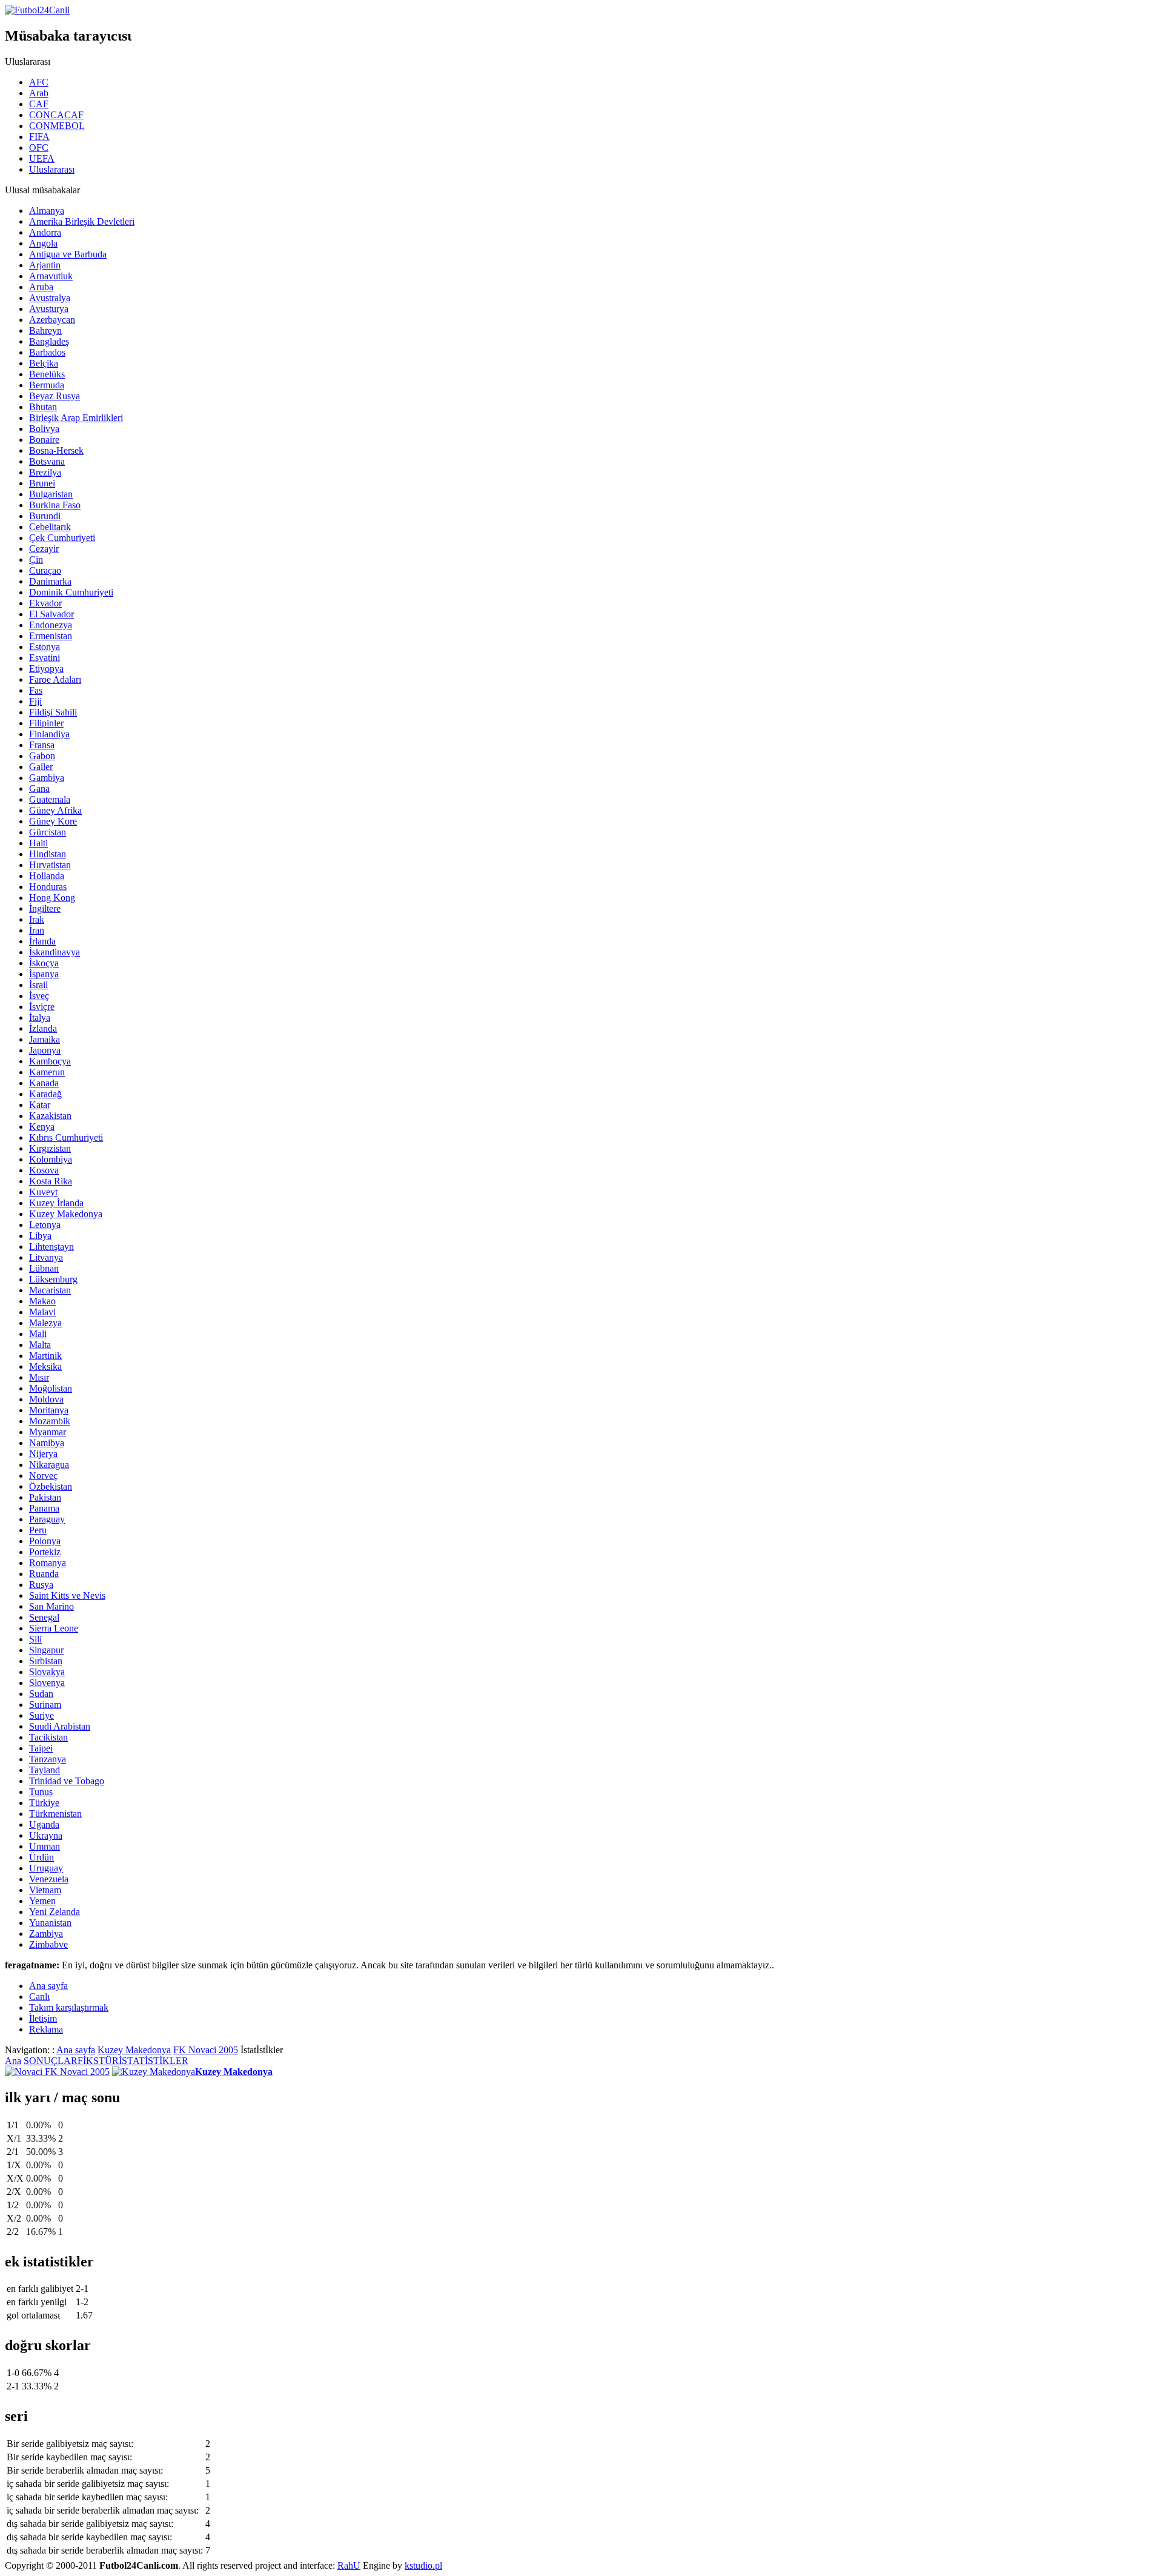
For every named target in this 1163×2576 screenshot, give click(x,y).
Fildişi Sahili (53, 712)
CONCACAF (56, 115)
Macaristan (50, 1290)
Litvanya (46, 1257)
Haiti (38, 843)
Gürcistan (48, 832)
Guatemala (50, 799)
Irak (37, 919)
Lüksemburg (53, 1279)
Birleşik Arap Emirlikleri (76, 418)
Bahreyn (45, 330)
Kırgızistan (50, 1148)
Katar (40, 1105)
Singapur (46, 1650)
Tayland (45, 1770)
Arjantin (45, 265)
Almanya (47, 211)
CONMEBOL (57, 126)
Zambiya (46, 1934)
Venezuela (49, 1879)
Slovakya (47, 1672)
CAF (39, 104)
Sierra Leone (54, 1628)
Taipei (41, 1748)
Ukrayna (46, 1835)
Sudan (41, 1694)
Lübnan (44, 1268)
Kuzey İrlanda (56, 1203)
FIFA (39, 137)
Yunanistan (50, 1923)
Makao (42, 1301)
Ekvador (45, 603)
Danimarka (50, 581)
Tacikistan (48, 1737)
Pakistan (45, 1497)
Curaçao (45, 570)
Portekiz (45, 1552)
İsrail (38, 985)
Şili (35, 1639)
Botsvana (47, 461)
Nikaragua (49, 1465)
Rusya (41, 1585)
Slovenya (47, 1683)
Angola (43, 243)
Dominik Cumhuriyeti (71, 592)
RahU (349, 2565)
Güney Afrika (55, 810)
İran (37, 930)
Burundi (45, 516)
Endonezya (51, 625)
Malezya (45, 1323)
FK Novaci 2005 (206, 2050)
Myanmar (48, 1432)
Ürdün (41, 1857)
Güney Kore (53, 821)
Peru (38, 1530)
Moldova (46, 1399)
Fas (36, 690)
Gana (39, 788)
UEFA (42, 158)
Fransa (42, 745)
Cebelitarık (50, 527)
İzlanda (43, 1028)
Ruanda (44, 1574)
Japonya (45, 1050)
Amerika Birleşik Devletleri (82, 221)
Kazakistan (50, 1116)
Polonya (45, 1541)
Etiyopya (46, 669)
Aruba (41, 287)
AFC (39, 82)
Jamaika (45, 1039)
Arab (39, 93)
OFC (39, 148)
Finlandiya (49, 734)
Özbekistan (51, 1486)
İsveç (39, 996)
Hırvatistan (50, 865)
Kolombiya (51, 1159)
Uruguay (46, 1868)
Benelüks (47, 374)
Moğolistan (51, 1388)
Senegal (44, 1617)
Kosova (44, 1170)
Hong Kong (52, 898)
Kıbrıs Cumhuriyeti (66, 1137)
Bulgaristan (51, 494)
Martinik (45, 1356)
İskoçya (44, 963)
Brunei (42, 483)
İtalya (40, 1017)
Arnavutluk (51, 276)
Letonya (45, 1225)
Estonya (45, 647)
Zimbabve (48, 1944)
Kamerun (47, 1072)
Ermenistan (51, 636)
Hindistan (48, 854)
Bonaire (44, 440)
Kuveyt (43, 1192)
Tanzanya (48, 1759)
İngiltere (45, 908)
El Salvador (51, 614)
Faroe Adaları (55, 679)
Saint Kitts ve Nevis (67, 1595)
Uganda (44, 1824)
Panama (44, 1508)
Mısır (39, 1377)
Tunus (41, 1792)
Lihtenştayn (51, 1247)
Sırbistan (46, 1661)
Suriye (41, 1715)
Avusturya (49, 309)
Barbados (47, 352)
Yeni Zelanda (55, 1912)
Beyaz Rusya (55, 396)
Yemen (42, 1901)
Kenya (42, 1127)
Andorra (45, 232)
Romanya (48, 1563)
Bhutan (43, 407)
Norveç (43, 1476)
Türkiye (44, 1803)
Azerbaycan (52, 320)
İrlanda (42, 941)
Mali (38, 1334)
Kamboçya (50, 1061)
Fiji (35, 701)
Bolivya (44, 429)
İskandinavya (55, 952)
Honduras (48, 887)
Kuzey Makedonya (66, 1214)
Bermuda (47, 385)
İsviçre (42, 1007)
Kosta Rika (51, 1181)
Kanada (44, 1083)
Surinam (45, 1705)
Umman (45, 1846)
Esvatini (45, 658)
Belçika (44, 363)
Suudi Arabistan (60, 1726)
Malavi (42, 1312)
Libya (40, 1236)
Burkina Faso (55, 505)
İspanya (44, 974)
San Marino (51, 1606)
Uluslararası (52, 169)
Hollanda (47, 876)
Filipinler (46, 723)
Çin (36, 559)
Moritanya (49, 1410)
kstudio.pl (423, 2565)
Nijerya (43, 1454)
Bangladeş (49, 341)
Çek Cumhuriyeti (62, 538)
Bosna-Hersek (56, 450)
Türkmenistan (55, 1814)
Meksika (45, 1366)
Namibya (47, 1443)
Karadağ (45, 1094)
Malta (40, 1345)
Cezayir (44, 549)
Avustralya (50, 298)
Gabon (42, 756)
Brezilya (45, 472)
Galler (41, 767)
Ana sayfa (76, 2050)
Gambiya (47, 778)
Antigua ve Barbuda (68, 254)
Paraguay (47, 1519)
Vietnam (45, 1890)
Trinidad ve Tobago (67, 1781)
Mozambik (50, 1421)
